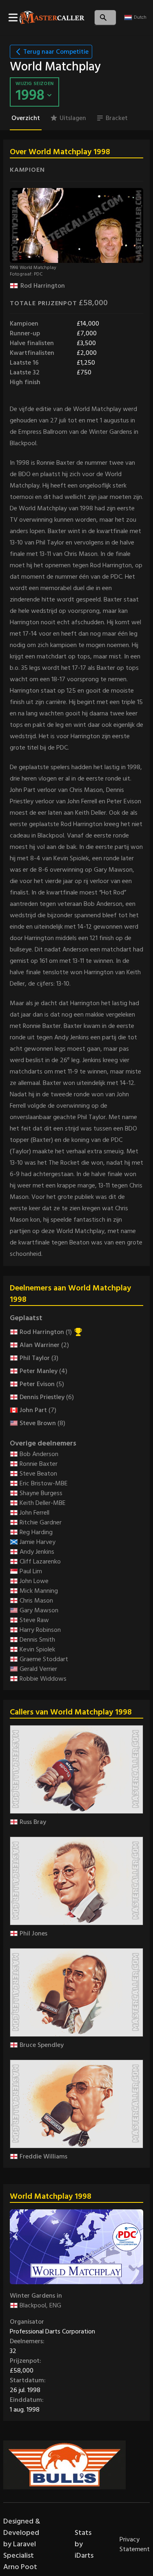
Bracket (117, 118)
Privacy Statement (135, 2544)
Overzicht (26, 118)
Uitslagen (73, 118)
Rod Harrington (43, 286)
